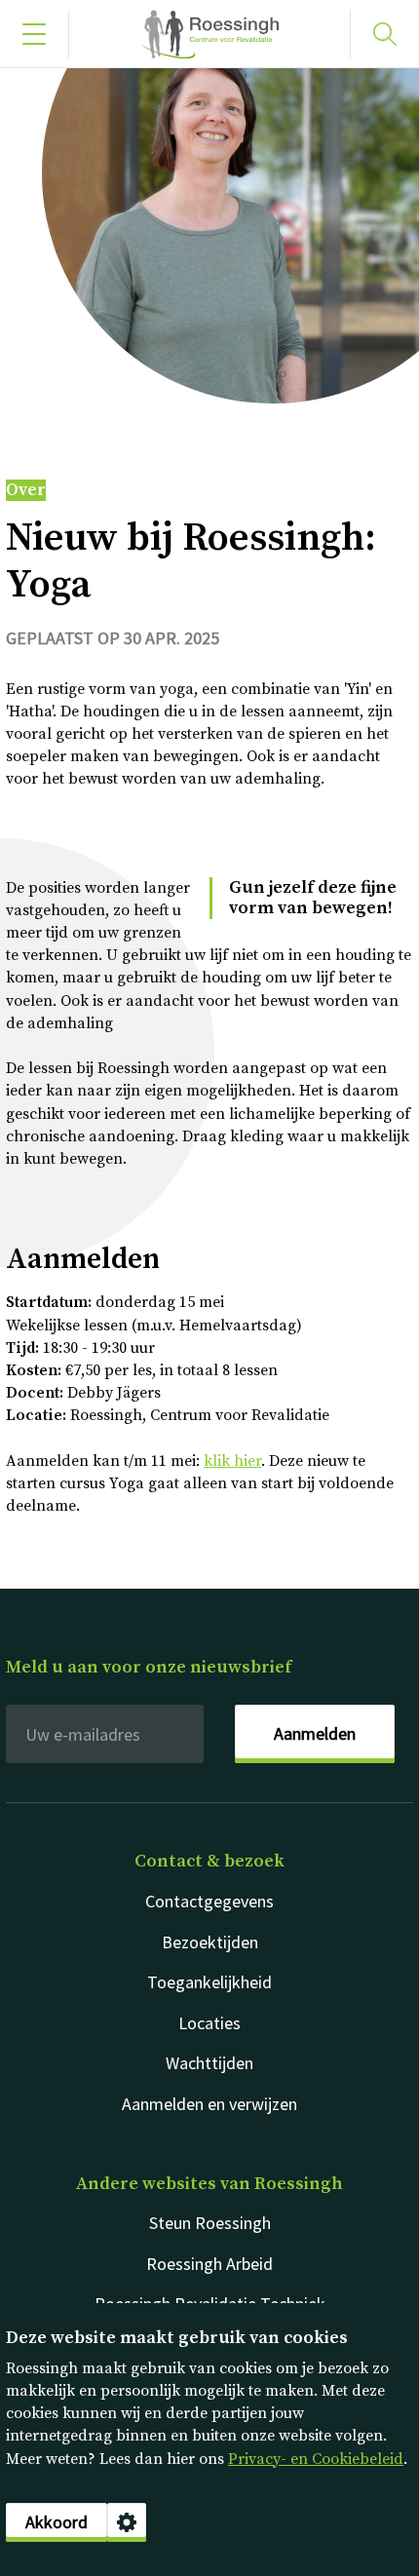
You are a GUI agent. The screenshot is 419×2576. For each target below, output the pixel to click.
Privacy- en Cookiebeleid (316, 2459)
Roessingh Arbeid (209, 2264)
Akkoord (57, 2522)
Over (26, 490)
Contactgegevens (209, 1901)
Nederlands (209, 34)
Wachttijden (209, 2063)
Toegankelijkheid (209, 1982)
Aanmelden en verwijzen (209, 2104)
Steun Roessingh (210, 2223)
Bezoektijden (210, 1942)
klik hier (232, 1461)
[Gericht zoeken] (385, 34)
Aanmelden (315, 1733)
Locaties (209, 2023)
